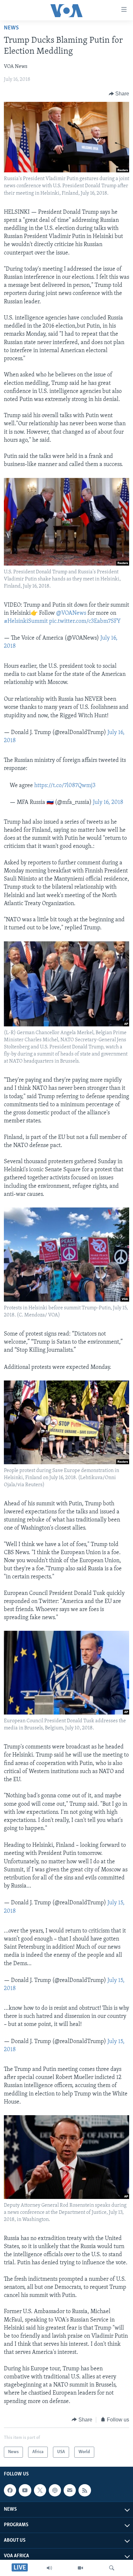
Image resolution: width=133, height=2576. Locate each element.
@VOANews (71, 613)
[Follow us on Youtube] (25, 2490)
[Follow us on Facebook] (10, 2490)
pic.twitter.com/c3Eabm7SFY (85, 622)
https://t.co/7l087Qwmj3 (65, 786)
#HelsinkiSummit (26, 622)
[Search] (112, 2568)
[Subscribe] (70, 2490)
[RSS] (85, 2490)
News (11, 28)
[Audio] (49, 2568)
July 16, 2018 (108, 803)
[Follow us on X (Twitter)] (40, 2490)
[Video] (80, 2568)
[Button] (119, 94)
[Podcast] (55, 2490)
